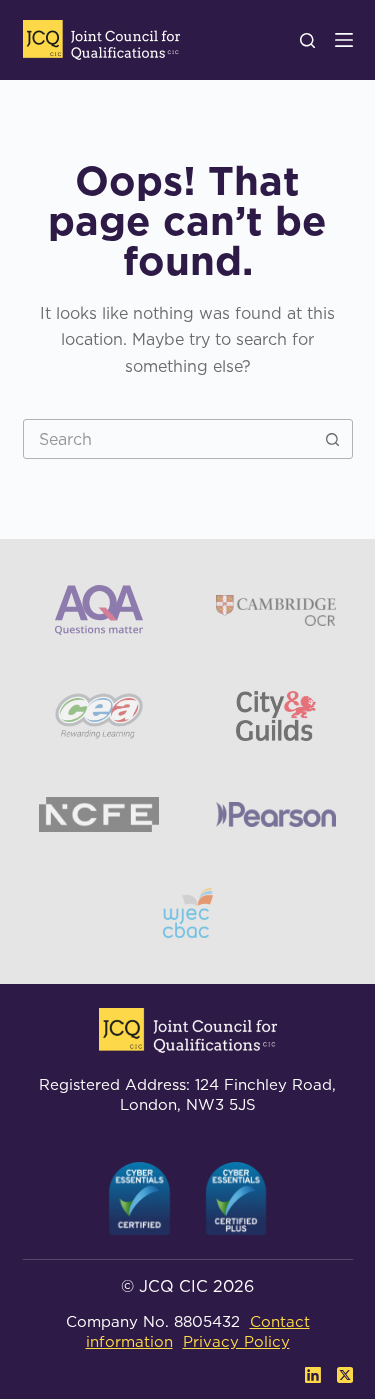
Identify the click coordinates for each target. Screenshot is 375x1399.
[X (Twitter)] (345, 1375)
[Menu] (344, 40)
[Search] (307, 40)
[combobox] (169, 439)
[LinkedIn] (313, 1375)
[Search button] (333, 439)
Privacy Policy (236, 1341)
